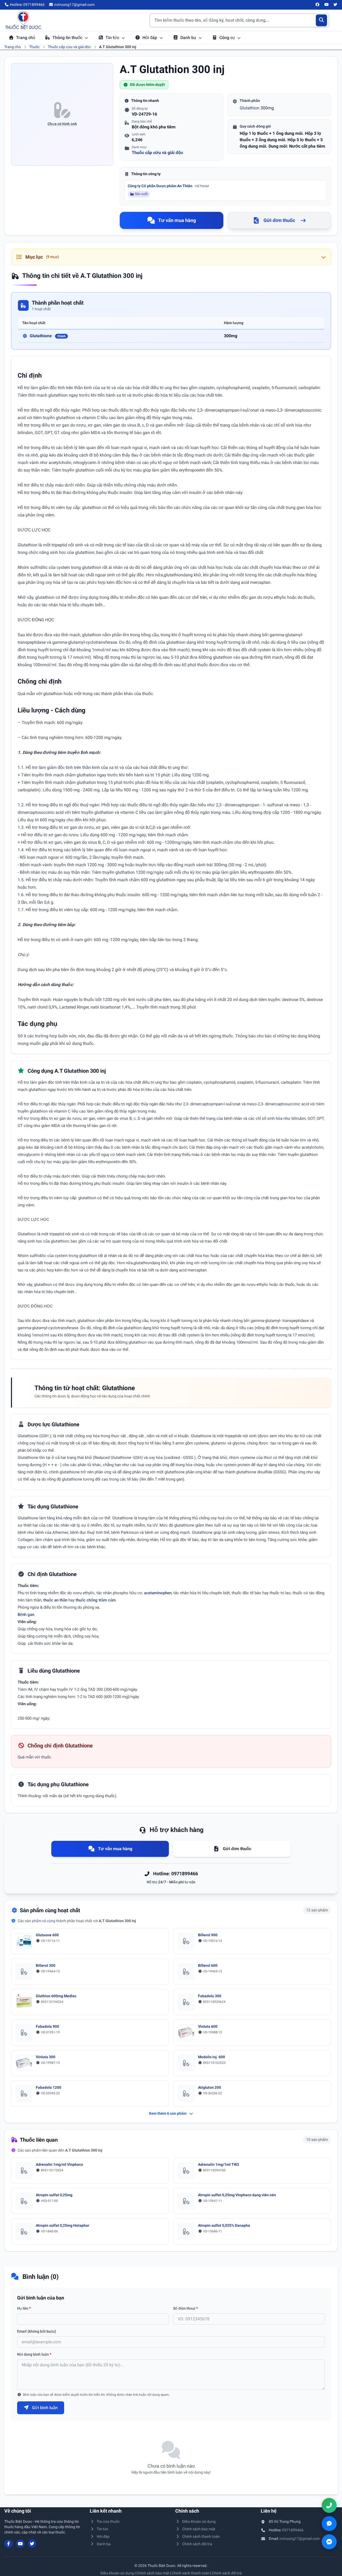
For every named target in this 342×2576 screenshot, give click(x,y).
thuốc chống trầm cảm (96, 1600)
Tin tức (113, 38)
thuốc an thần (55, 1600)
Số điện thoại (185, 2308)
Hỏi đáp (150, 38)
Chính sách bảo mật (199, 2529)
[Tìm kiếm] (322, 20)
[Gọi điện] (329, 2505)
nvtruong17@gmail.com (300, 2539)
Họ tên (24, 2308)
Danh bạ (189, 38)
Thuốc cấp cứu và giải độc (69, 47)
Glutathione (48, 336)
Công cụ (228, 38)
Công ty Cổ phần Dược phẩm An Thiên (168, 186)
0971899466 (293, 2530)
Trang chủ (26, 38)
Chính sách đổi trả (197, 2544)
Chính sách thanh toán (201, 2536)
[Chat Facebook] (329, 2542)
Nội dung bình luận (34, 2354)
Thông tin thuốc (68, 38)
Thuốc (34, 47)
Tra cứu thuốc (108, 2521)
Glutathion (250, 108)
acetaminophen (158, 1593)
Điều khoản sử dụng (199, 2521)
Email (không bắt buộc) (37, 2331)
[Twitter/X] (336, 5)
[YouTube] (327, 5)
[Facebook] (318, 5)
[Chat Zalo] (329, 2524)
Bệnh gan (26, 1615)
